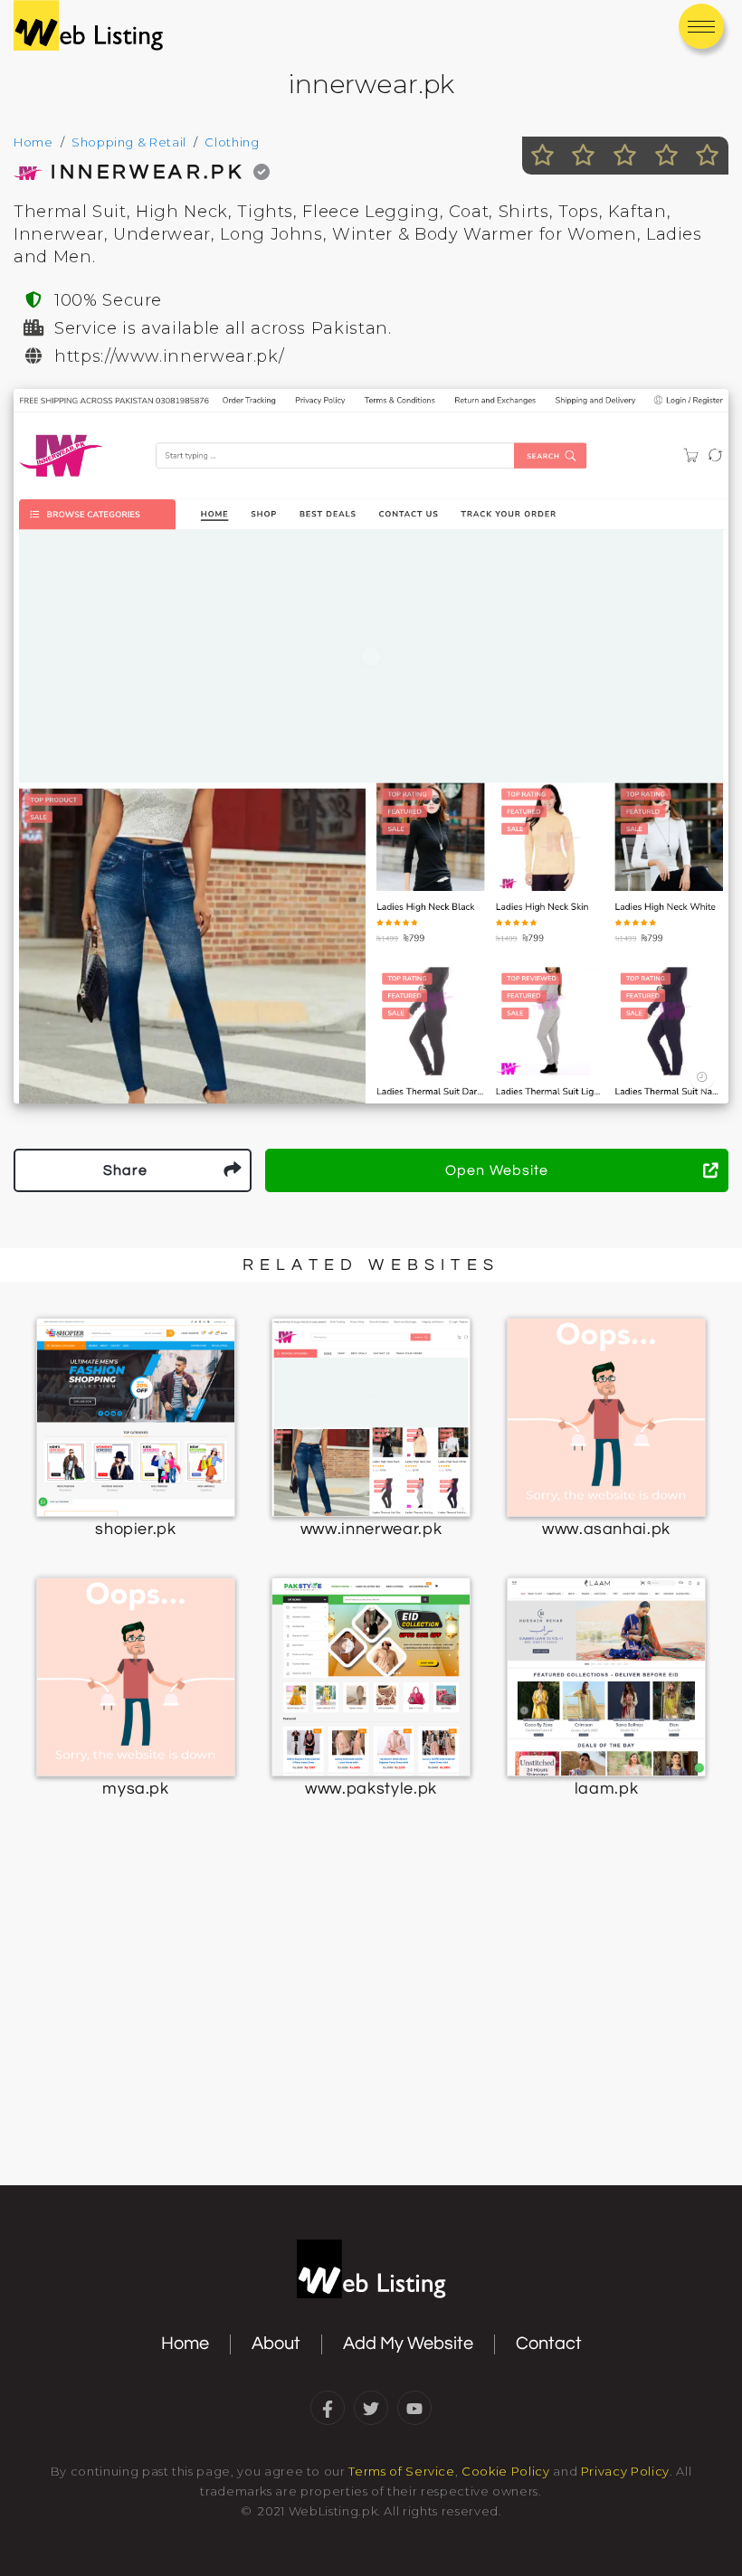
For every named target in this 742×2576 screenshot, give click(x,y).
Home (33, 142)
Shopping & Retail (129, 142)
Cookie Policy (505, 2471)
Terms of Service (401, 2471)
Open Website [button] (497, 1170)
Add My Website (408, 2344)
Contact (549, 2344)
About (276, 2344)
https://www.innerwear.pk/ (169, 356)
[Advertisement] (371, 2038)
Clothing (232, 142)
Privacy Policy (625, 2471)
